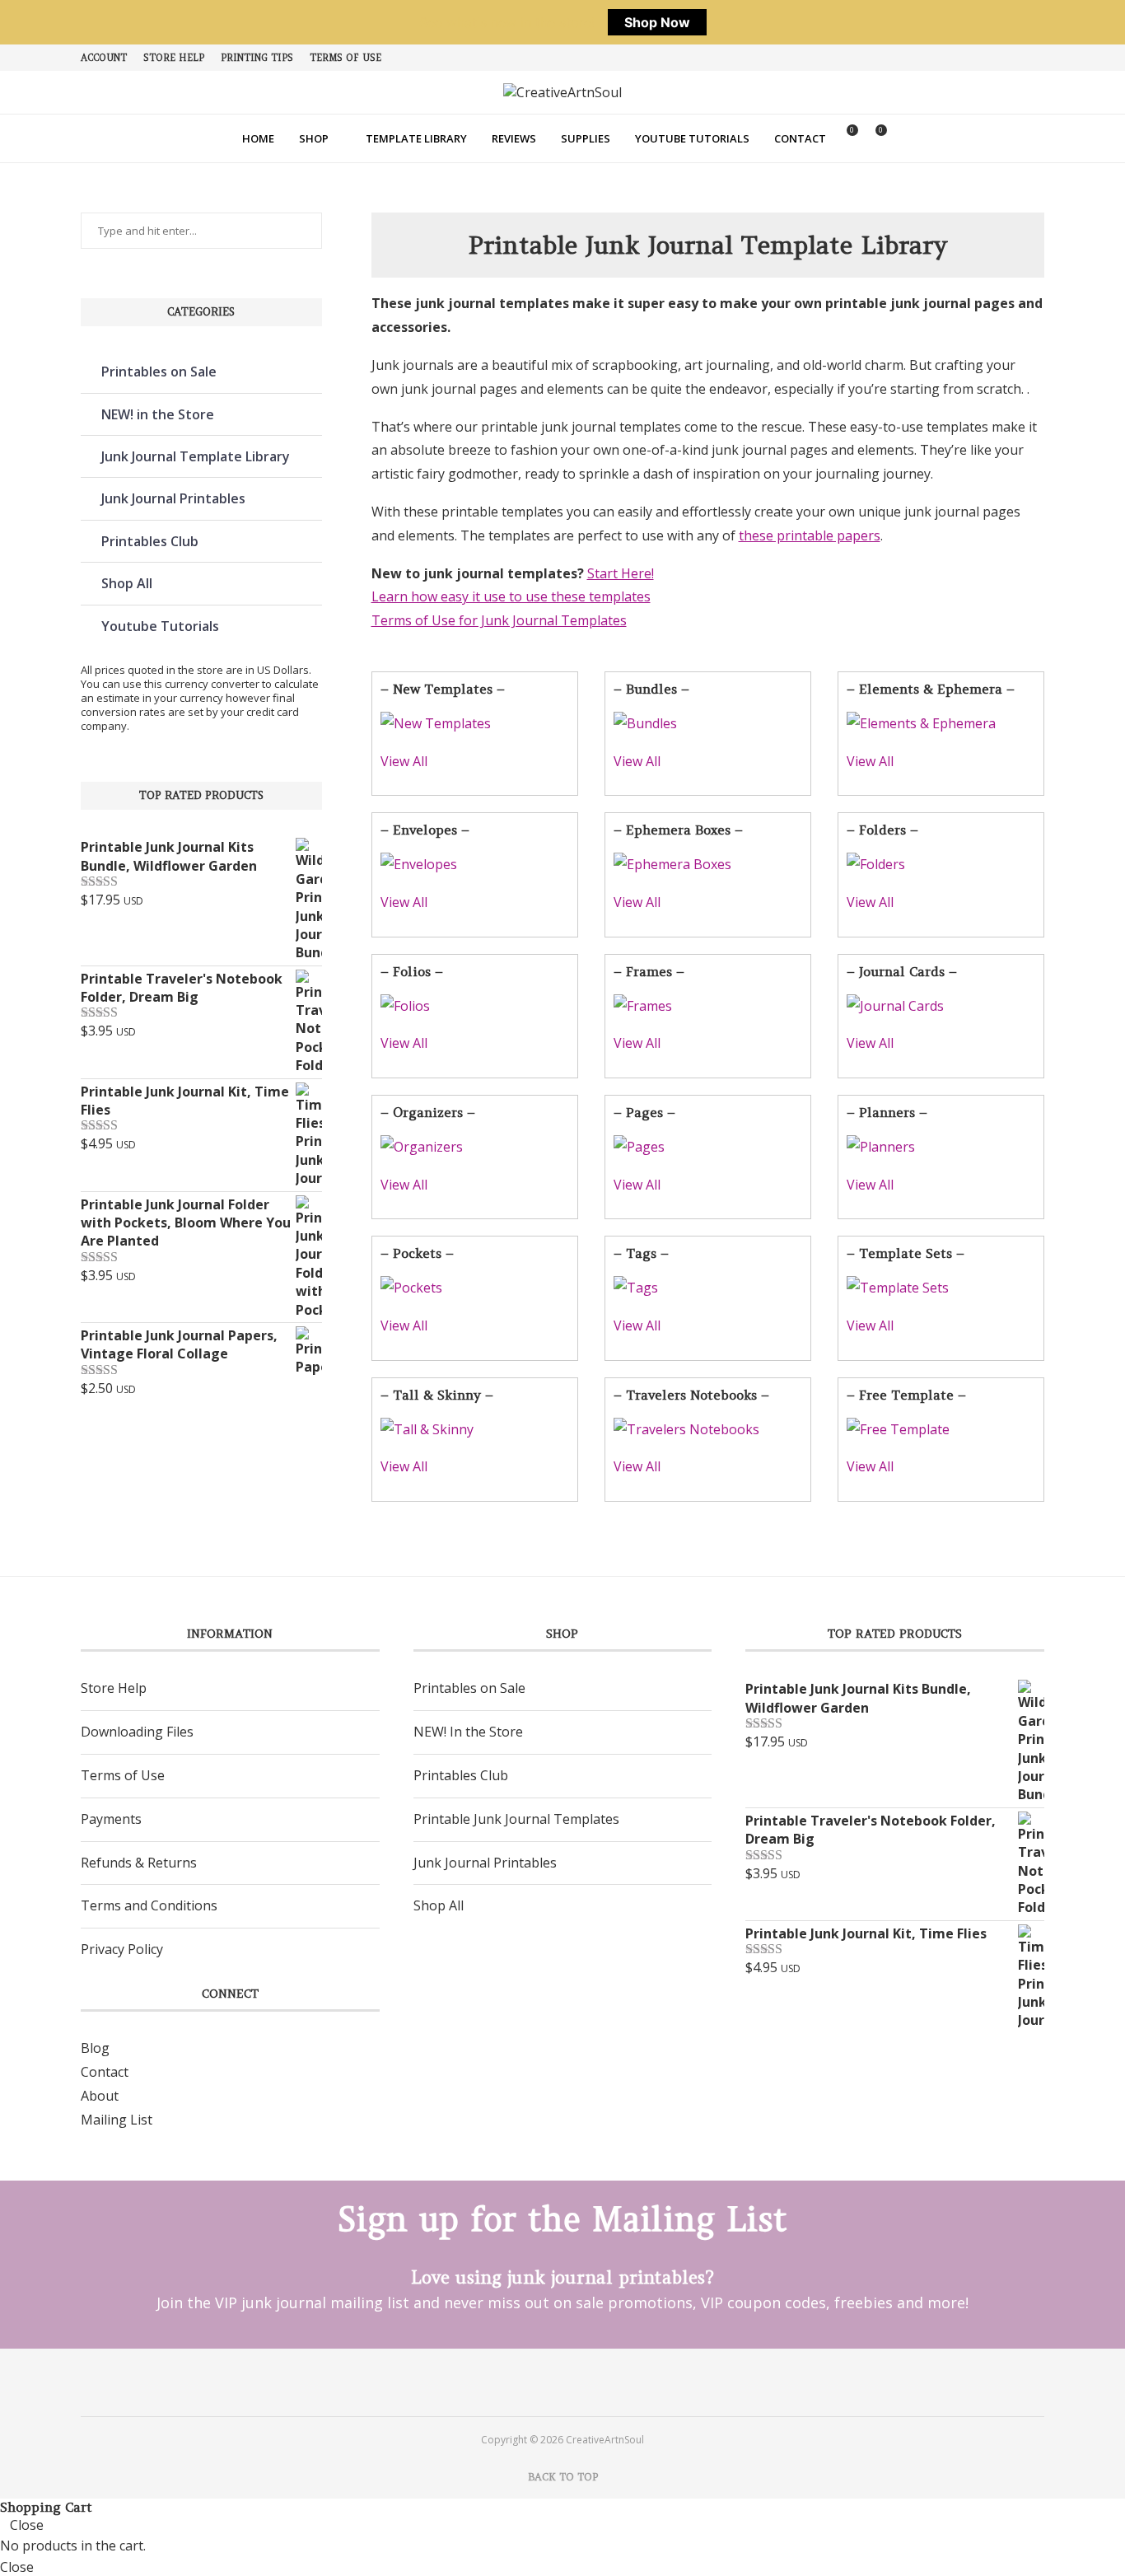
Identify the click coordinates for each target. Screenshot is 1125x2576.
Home (258, 138)
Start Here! (621, 573)
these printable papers (810, 535)
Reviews (514, 138)
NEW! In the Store (468, 1732)
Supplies (586, 138)
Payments (111, 1819)
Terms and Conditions (149, 1905)
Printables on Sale (159, 372)
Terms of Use (345, 58)
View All (404, 761)
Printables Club (150, 541)
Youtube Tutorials (692, 138)
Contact (800, 138)
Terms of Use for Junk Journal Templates (499, 620)
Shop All (127, 583)
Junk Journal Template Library (196, 456)
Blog (95, 2048)
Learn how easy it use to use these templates (511, 596)
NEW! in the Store (158, 414)
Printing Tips (257, 58)
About (100, 2096)
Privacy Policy (122, 1949)
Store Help (174, 58)
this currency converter (202, 684)
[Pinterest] (541, 2382)
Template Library (416, 138)
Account (104, 58)
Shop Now (657, 22)
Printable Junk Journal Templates (516, 1819)
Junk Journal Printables (173, 498)
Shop (314, 138)
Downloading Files (137, 1732)
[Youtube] (584, 2382)
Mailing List (117, 2120)
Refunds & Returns (139, 1863)
